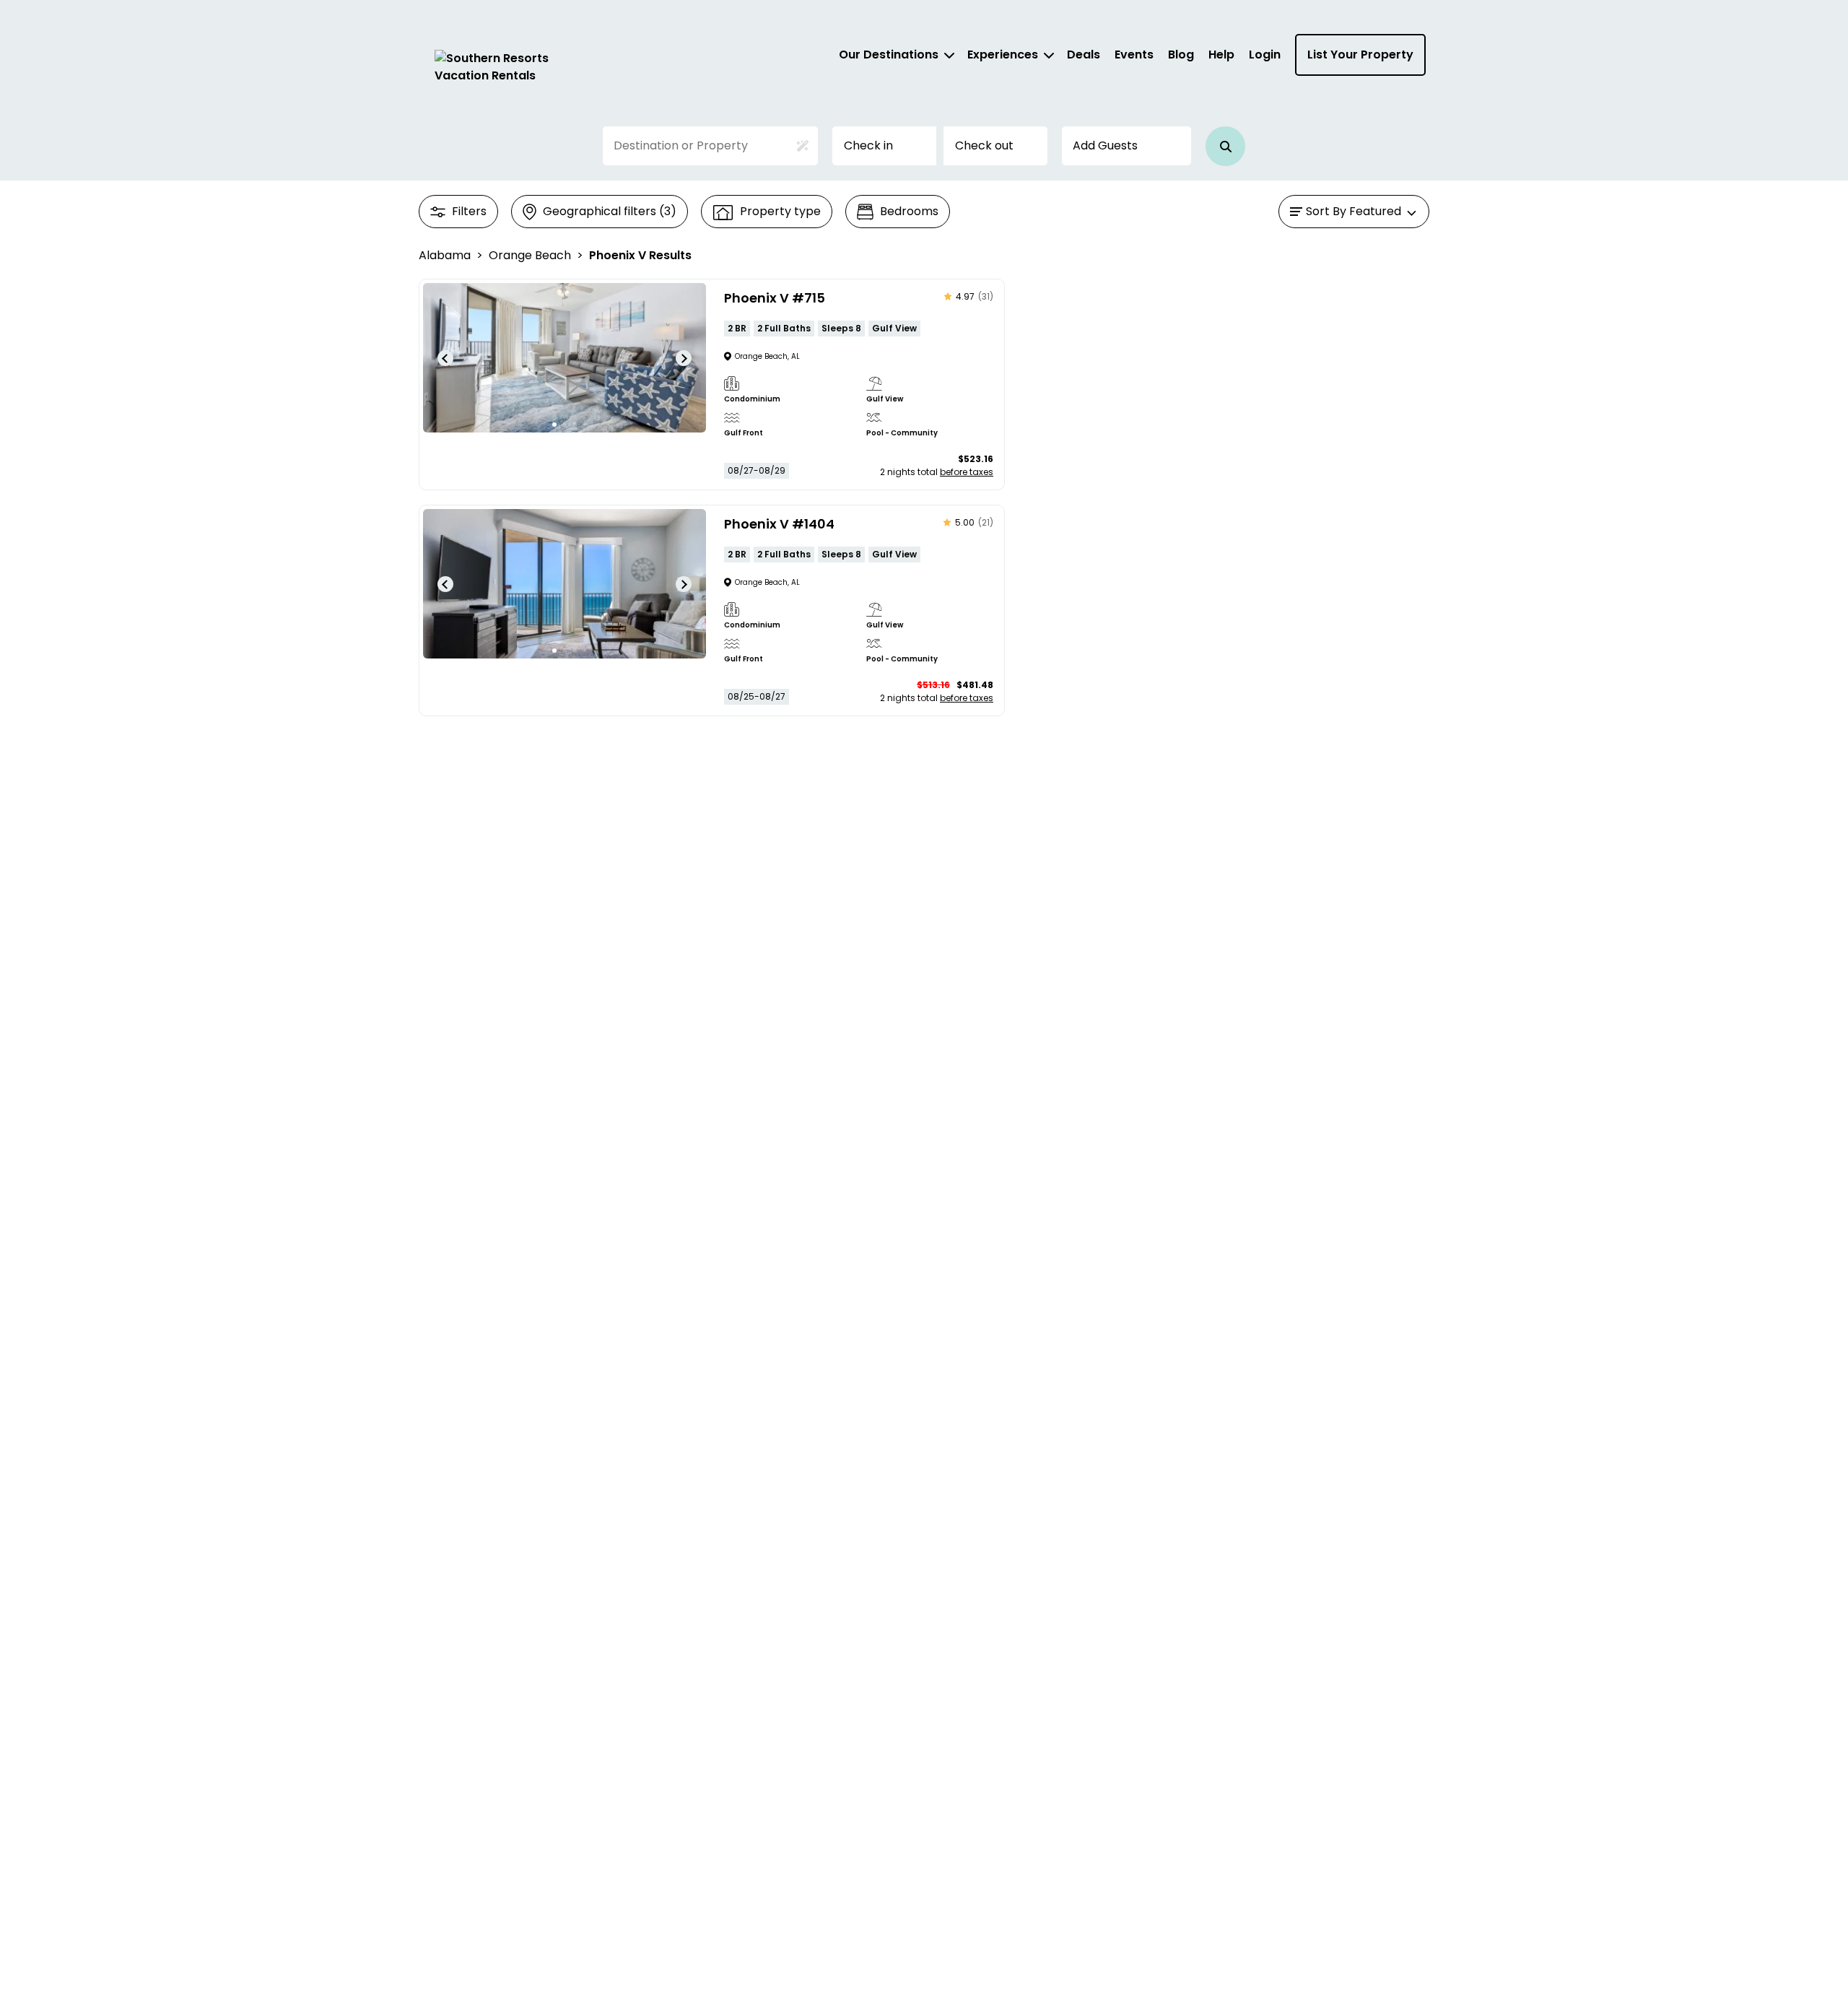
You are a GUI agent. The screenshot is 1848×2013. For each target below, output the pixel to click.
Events (1134, 55)
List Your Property (1360, 55)
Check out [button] (984, 145)
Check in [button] (868, 145)
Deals (1084, 55)
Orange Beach (530, 255)
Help (1221, 55)
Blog (1181, 55)
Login (1265, 55)
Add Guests (1105, 145)
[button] (1225, 146)
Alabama (445, 255)
